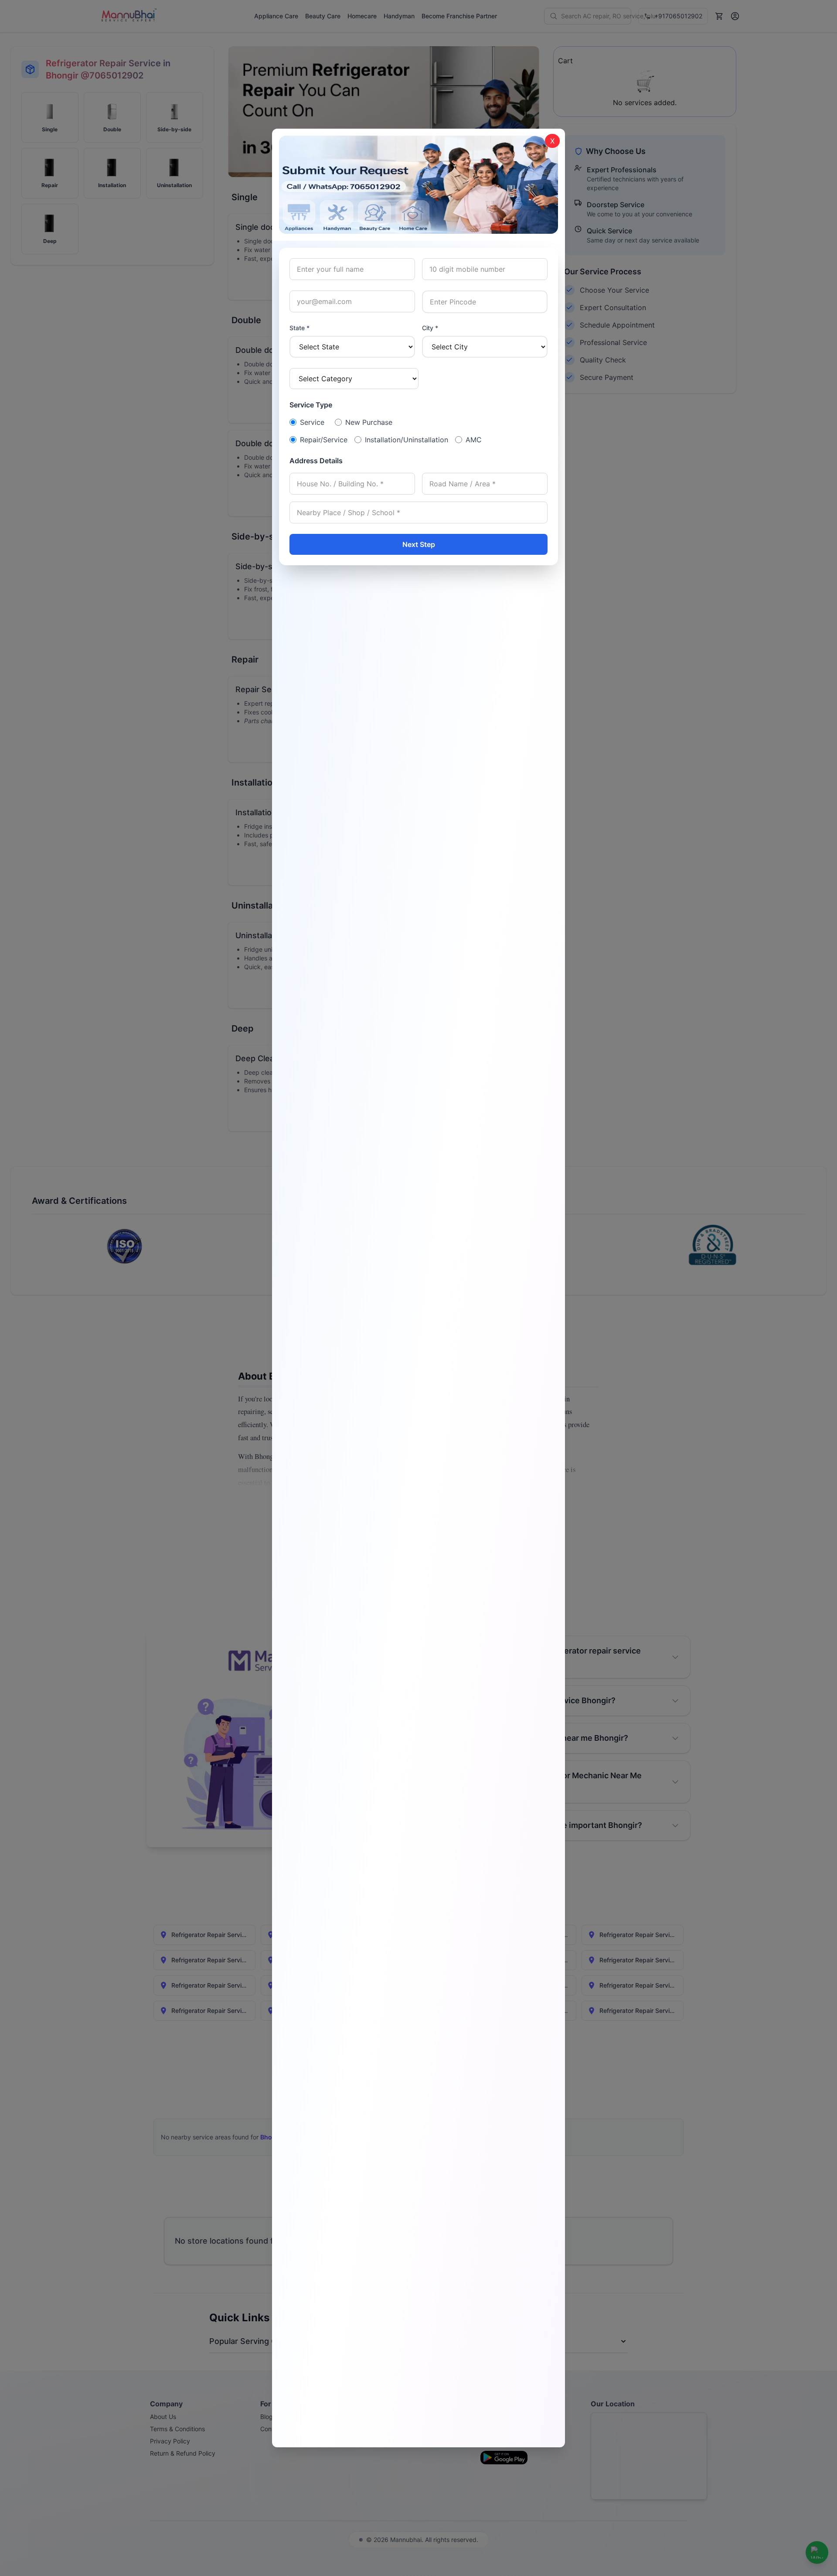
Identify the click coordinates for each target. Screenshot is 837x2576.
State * (299, 328)
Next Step (419, 544)
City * (430, 328)
